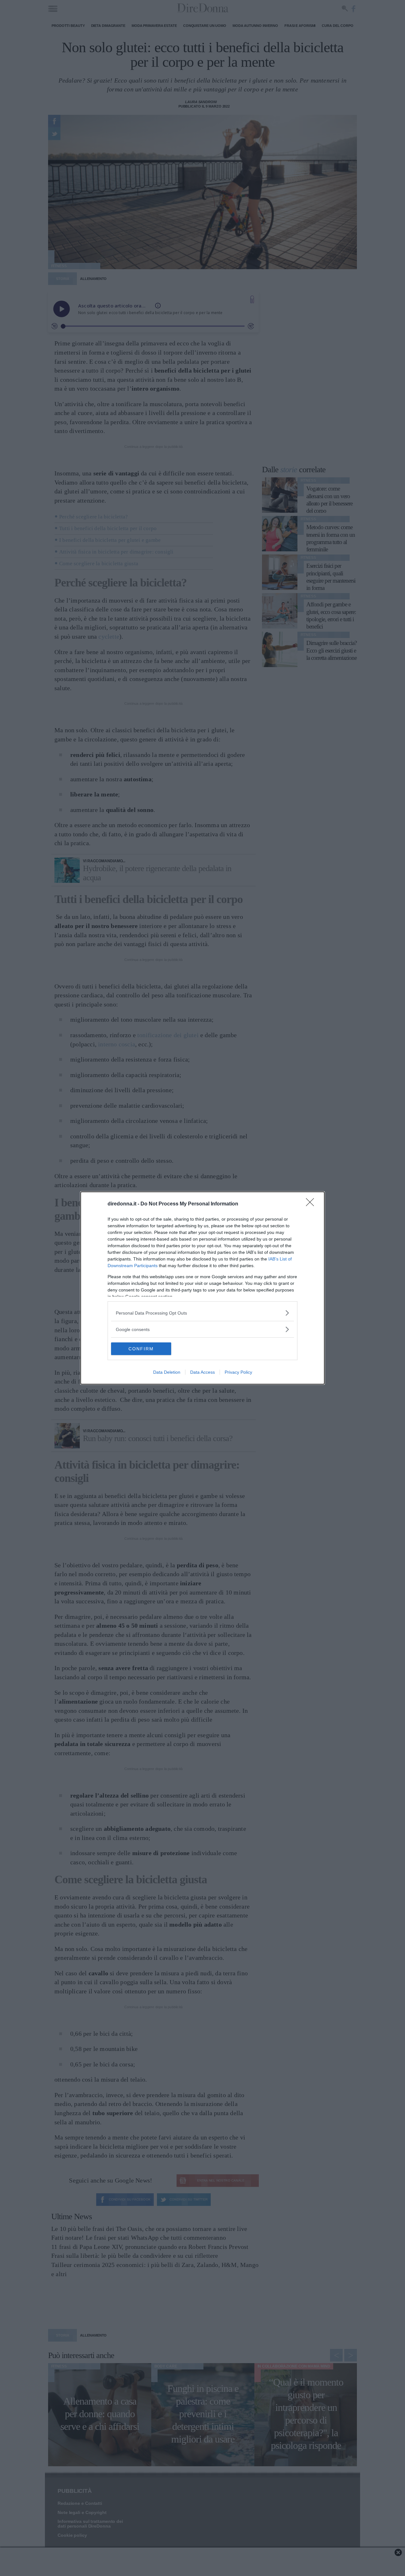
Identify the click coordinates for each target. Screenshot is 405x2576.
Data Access (202, 1372)
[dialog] (202, 1288)
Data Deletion (167, 1372)
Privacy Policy (238, 1372)
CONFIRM (141, 1349)
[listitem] (202, 1313)
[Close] (312, 1204)
